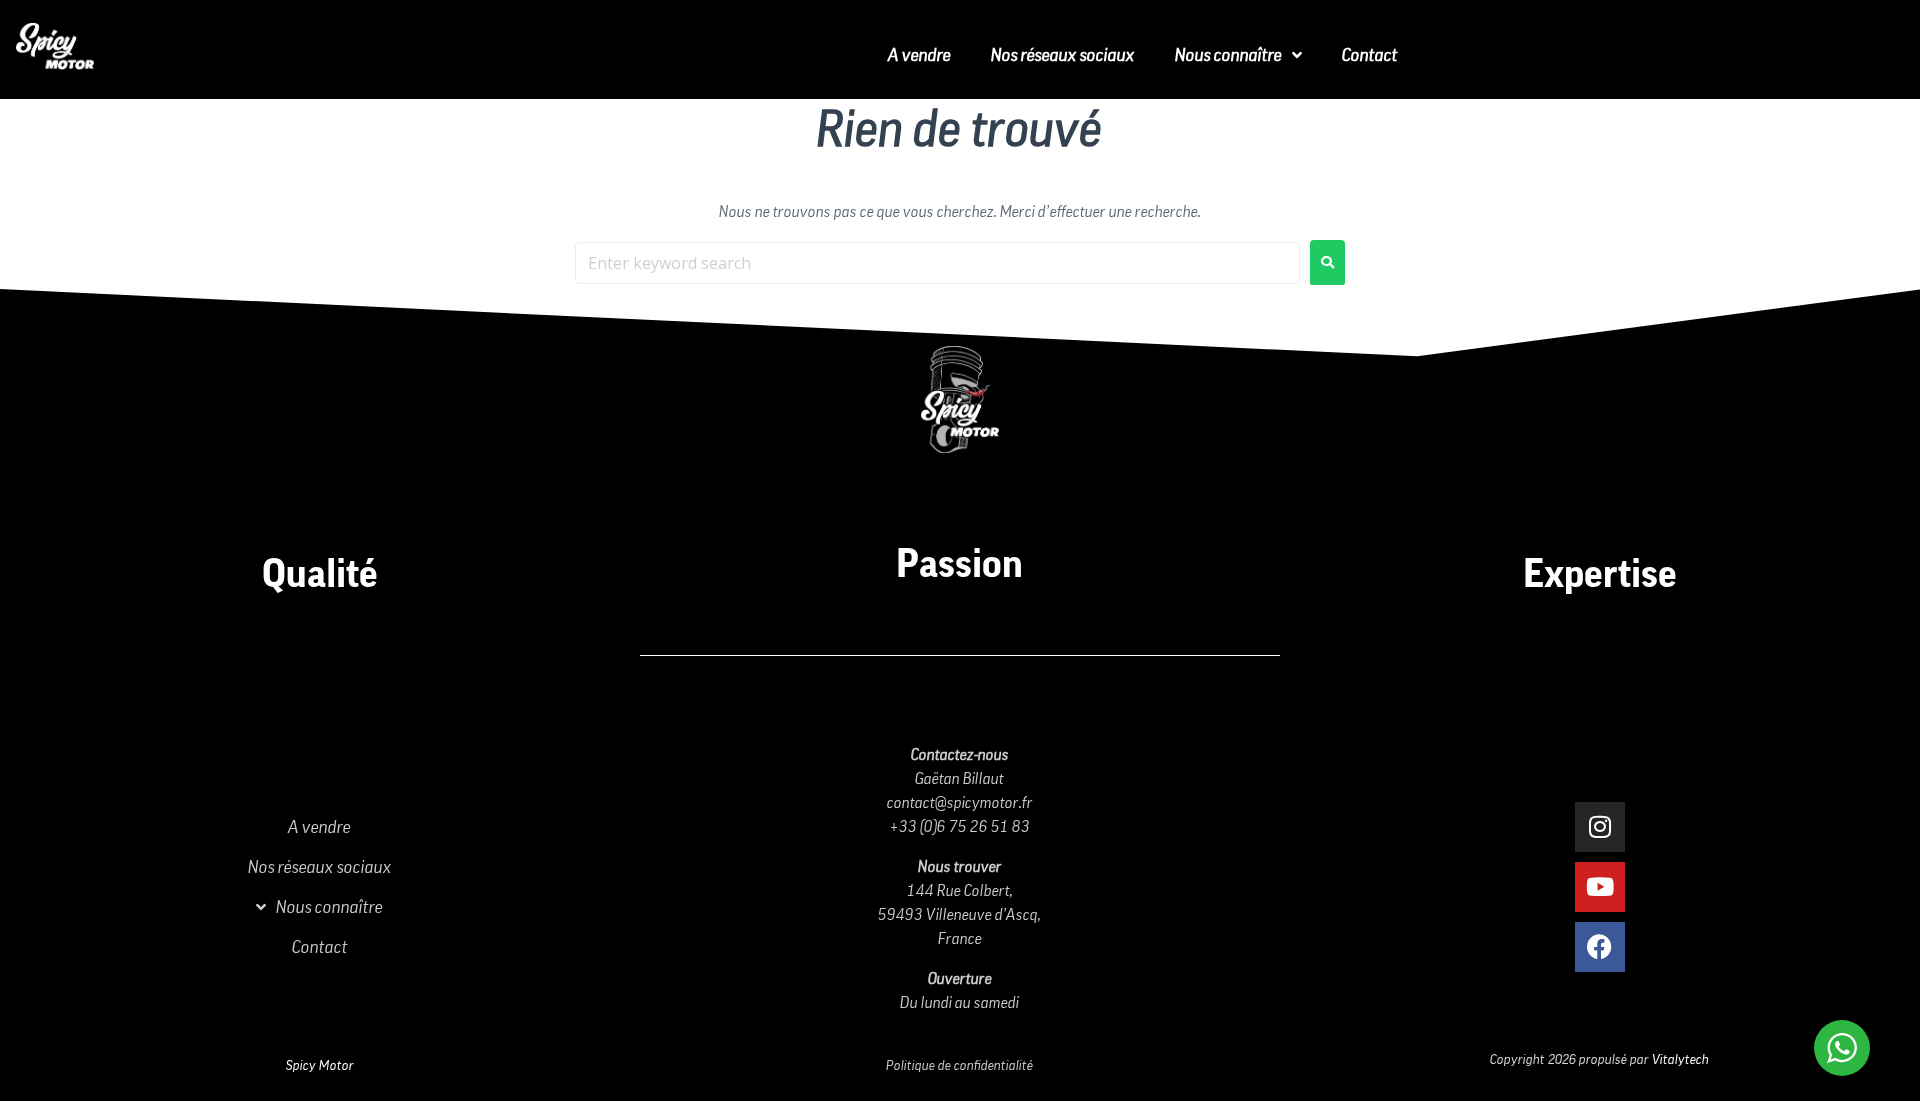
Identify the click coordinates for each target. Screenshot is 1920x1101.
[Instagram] (1600, 827)
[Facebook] (1600, 947)
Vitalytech (1680, 1060)
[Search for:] (937, 263)
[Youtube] (1600, 887)
